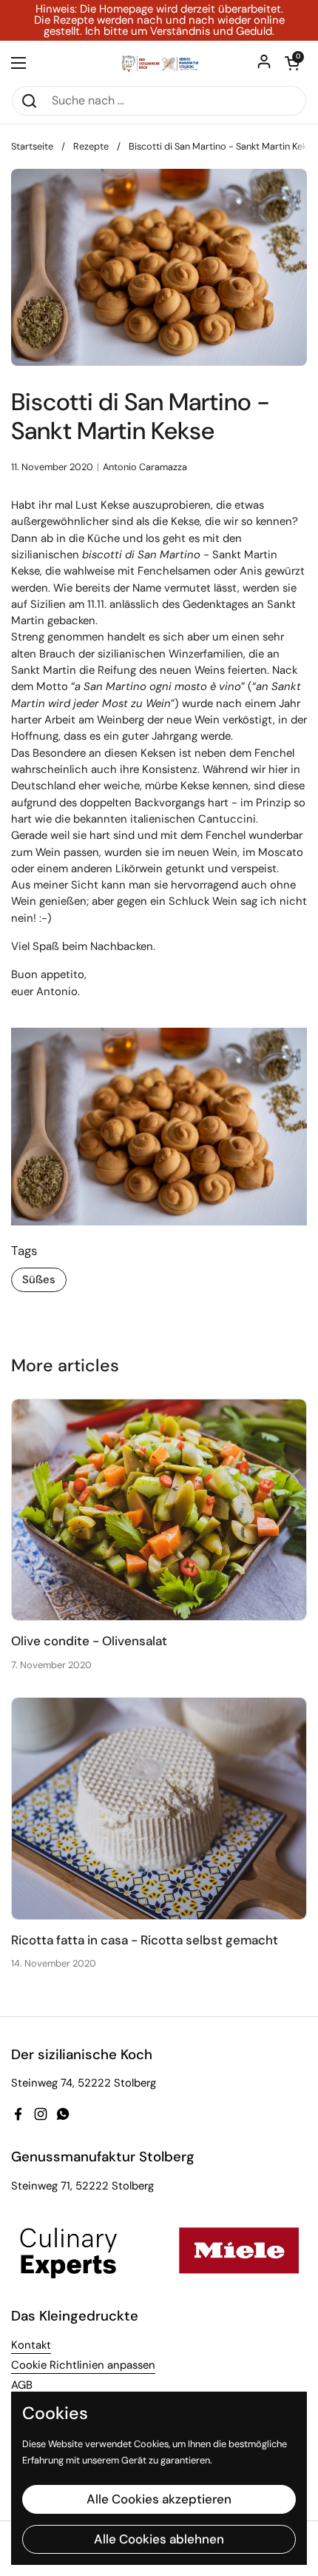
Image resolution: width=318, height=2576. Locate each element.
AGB (22, 2385)
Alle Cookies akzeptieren (159, 2499)
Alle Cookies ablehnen (159, 2539)
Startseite (32, 146)
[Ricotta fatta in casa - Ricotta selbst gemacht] (159, 1809)
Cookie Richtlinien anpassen (83, 2365)
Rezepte (91, 146)
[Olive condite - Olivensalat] (159, 1510)
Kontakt (31, 2345)
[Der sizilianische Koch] (159, 63)
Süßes (39, 1279)
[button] (292, 63)
